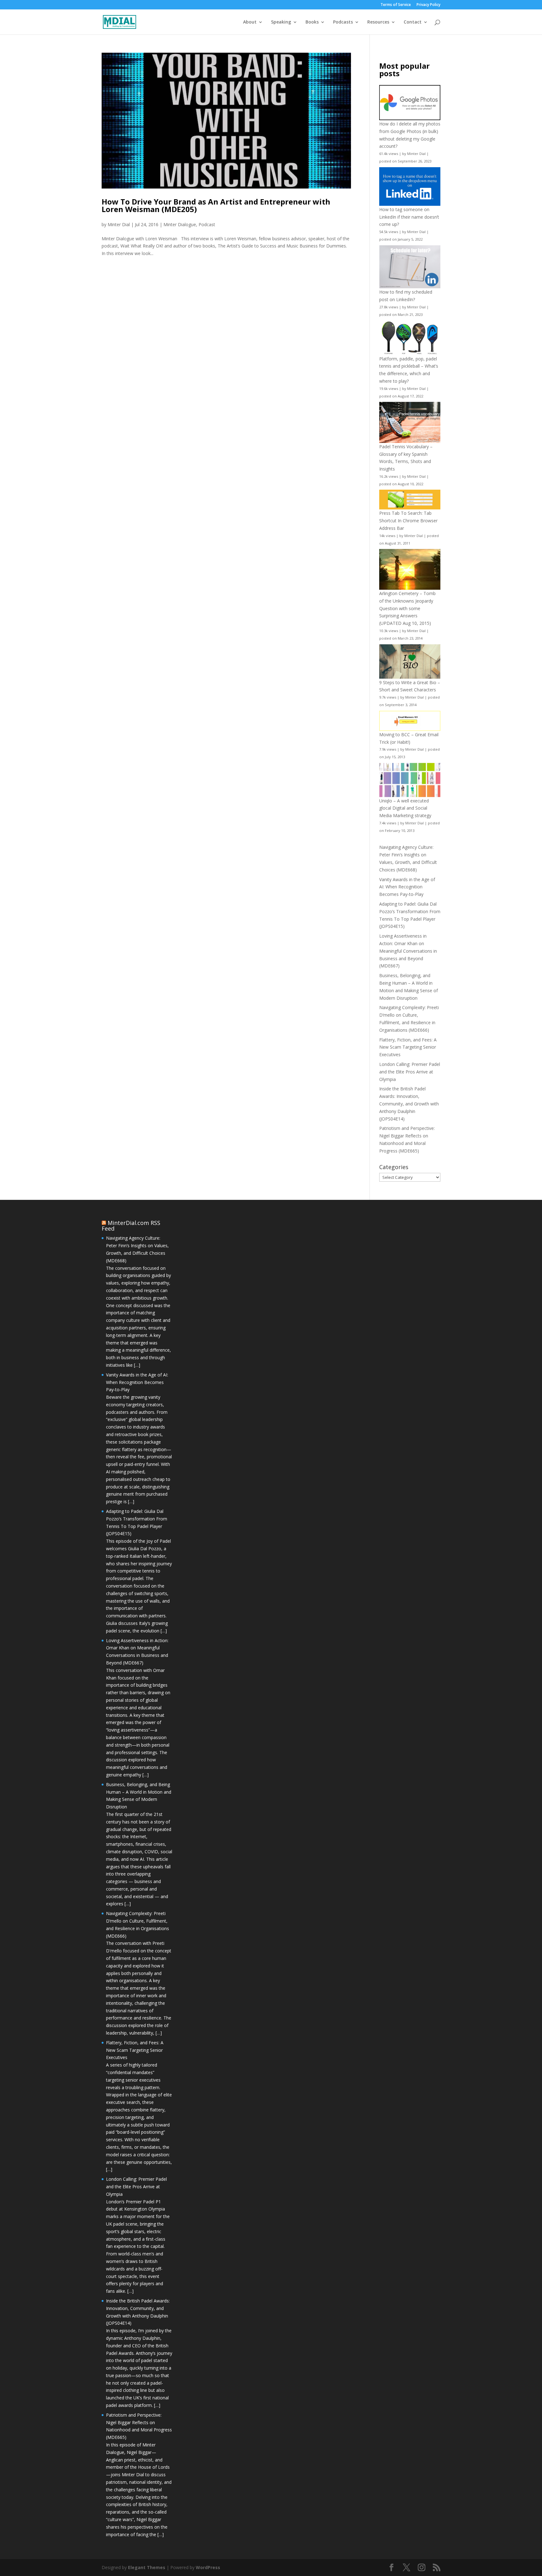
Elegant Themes (147, 2567)
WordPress (208, 2567)
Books (312, 22)
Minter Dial (119, 224)
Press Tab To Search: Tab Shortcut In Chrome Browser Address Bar (408, 521)
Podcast (207, 224)
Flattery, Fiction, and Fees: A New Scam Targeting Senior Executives (408, 1047)
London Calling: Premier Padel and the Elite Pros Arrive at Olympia (410, 1072)
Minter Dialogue (180, 224)
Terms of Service (396, 5)
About (250, 22)
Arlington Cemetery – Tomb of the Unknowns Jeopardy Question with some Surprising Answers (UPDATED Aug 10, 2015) (407, 608)
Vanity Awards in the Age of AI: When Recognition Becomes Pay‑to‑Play (407, 887)
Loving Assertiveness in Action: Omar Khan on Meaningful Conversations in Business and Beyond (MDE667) (408, 951)
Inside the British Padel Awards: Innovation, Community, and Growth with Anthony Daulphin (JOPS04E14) (409, 1104)
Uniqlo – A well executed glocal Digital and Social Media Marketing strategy (405, 808)
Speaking (281, 22)
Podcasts (343, 22)
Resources (378, 22)
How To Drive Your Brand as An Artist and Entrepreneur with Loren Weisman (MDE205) (216, 205)
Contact (413, 22)
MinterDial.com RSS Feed (131, 1226)
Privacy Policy (428, 5)
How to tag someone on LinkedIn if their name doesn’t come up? (409, 217)
